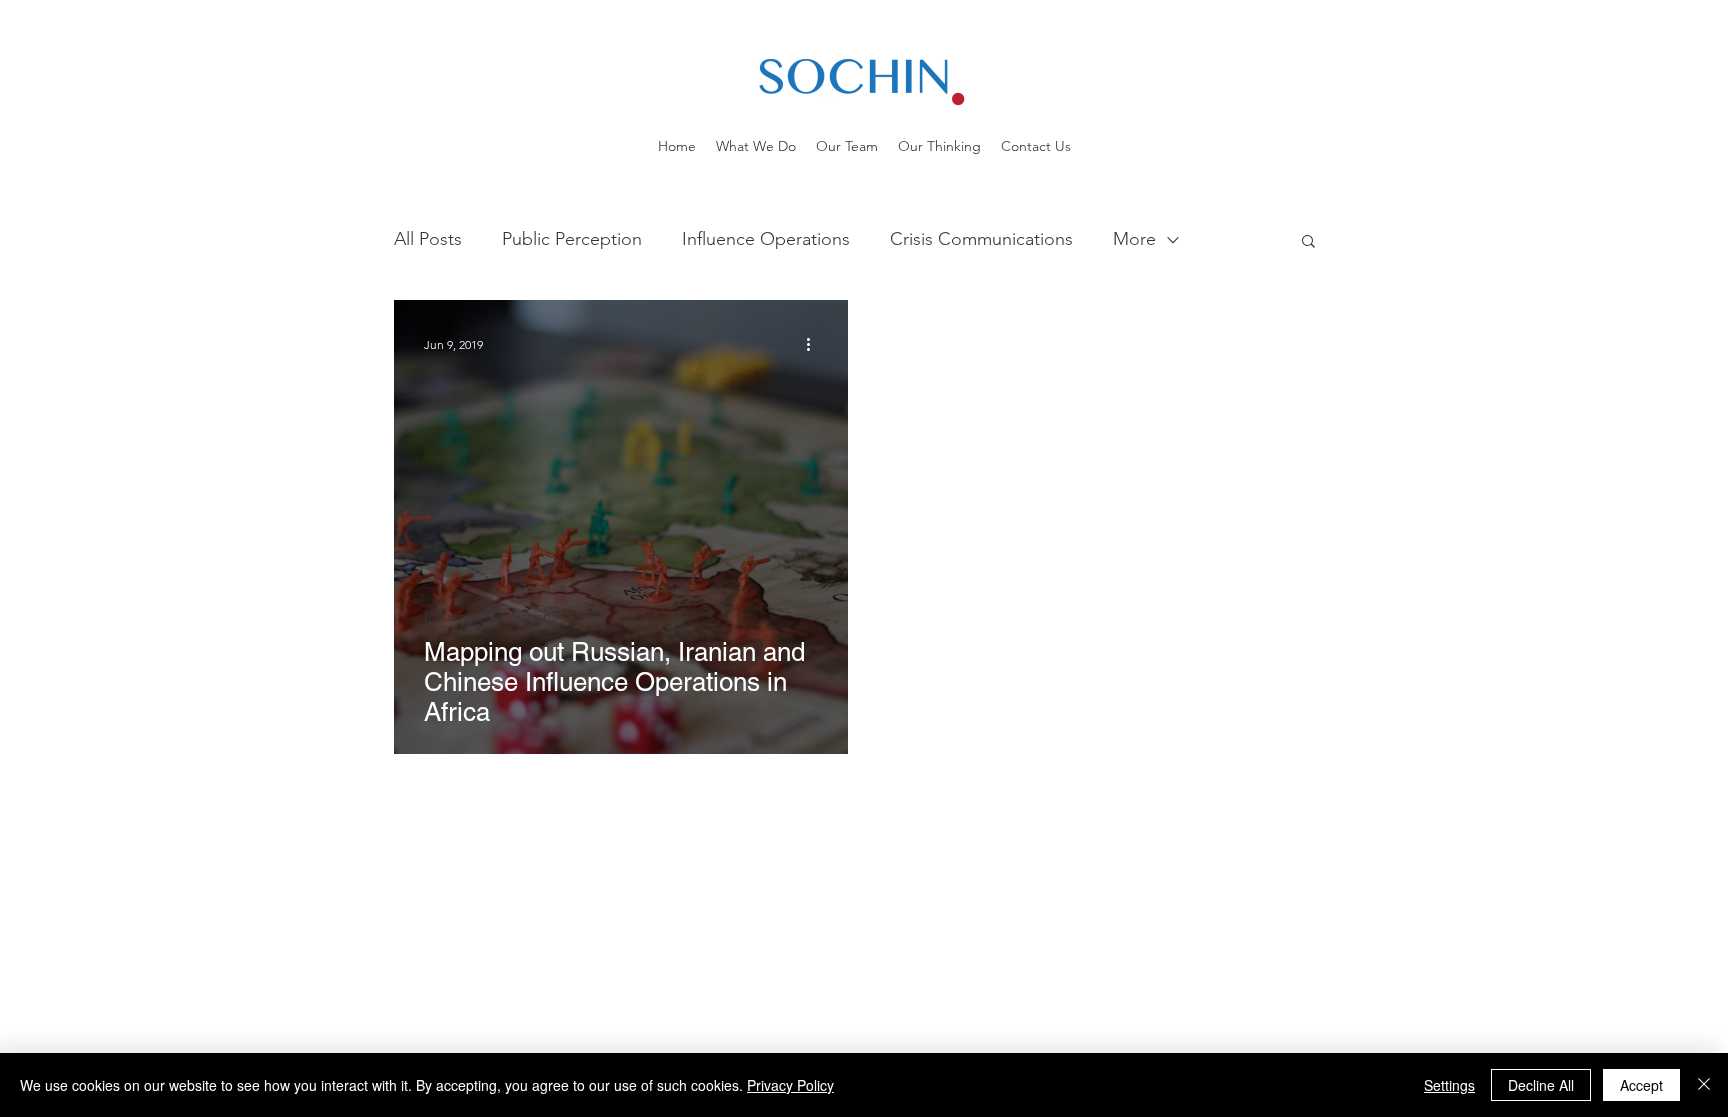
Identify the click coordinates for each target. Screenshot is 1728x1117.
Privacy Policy (790, 1085)
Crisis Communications (981, 239)
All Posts (428, 239)
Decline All (1541, 1085)
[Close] (1704, 1085)
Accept (1641, 1085)
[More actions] (815, 344)
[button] (1308, 242)
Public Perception (572, 239)
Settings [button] (1449, 1085)
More (1134, 239)
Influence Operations (766, 239)
